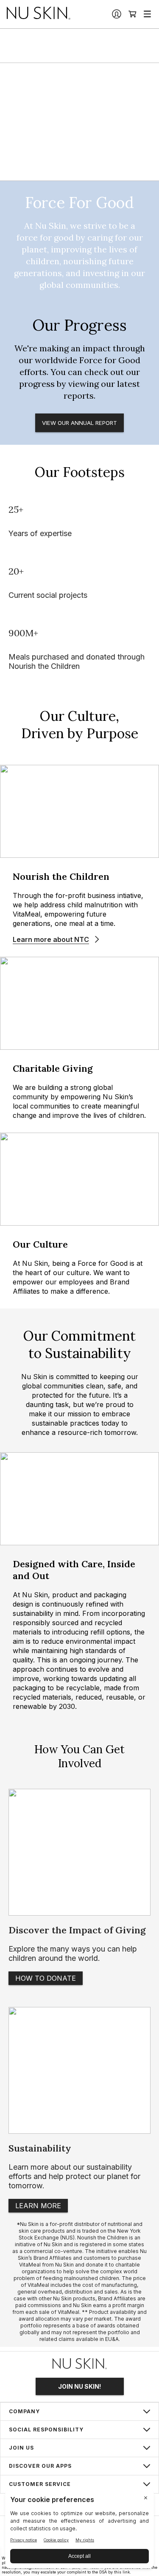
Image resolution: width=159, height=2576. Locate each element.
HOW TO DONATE (46, 1978)
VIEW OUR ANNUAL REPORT (79, 423)
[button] (79, 2412)
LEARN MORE (38, 2206)
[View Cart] (133, 14)
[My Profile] (117, 14)
